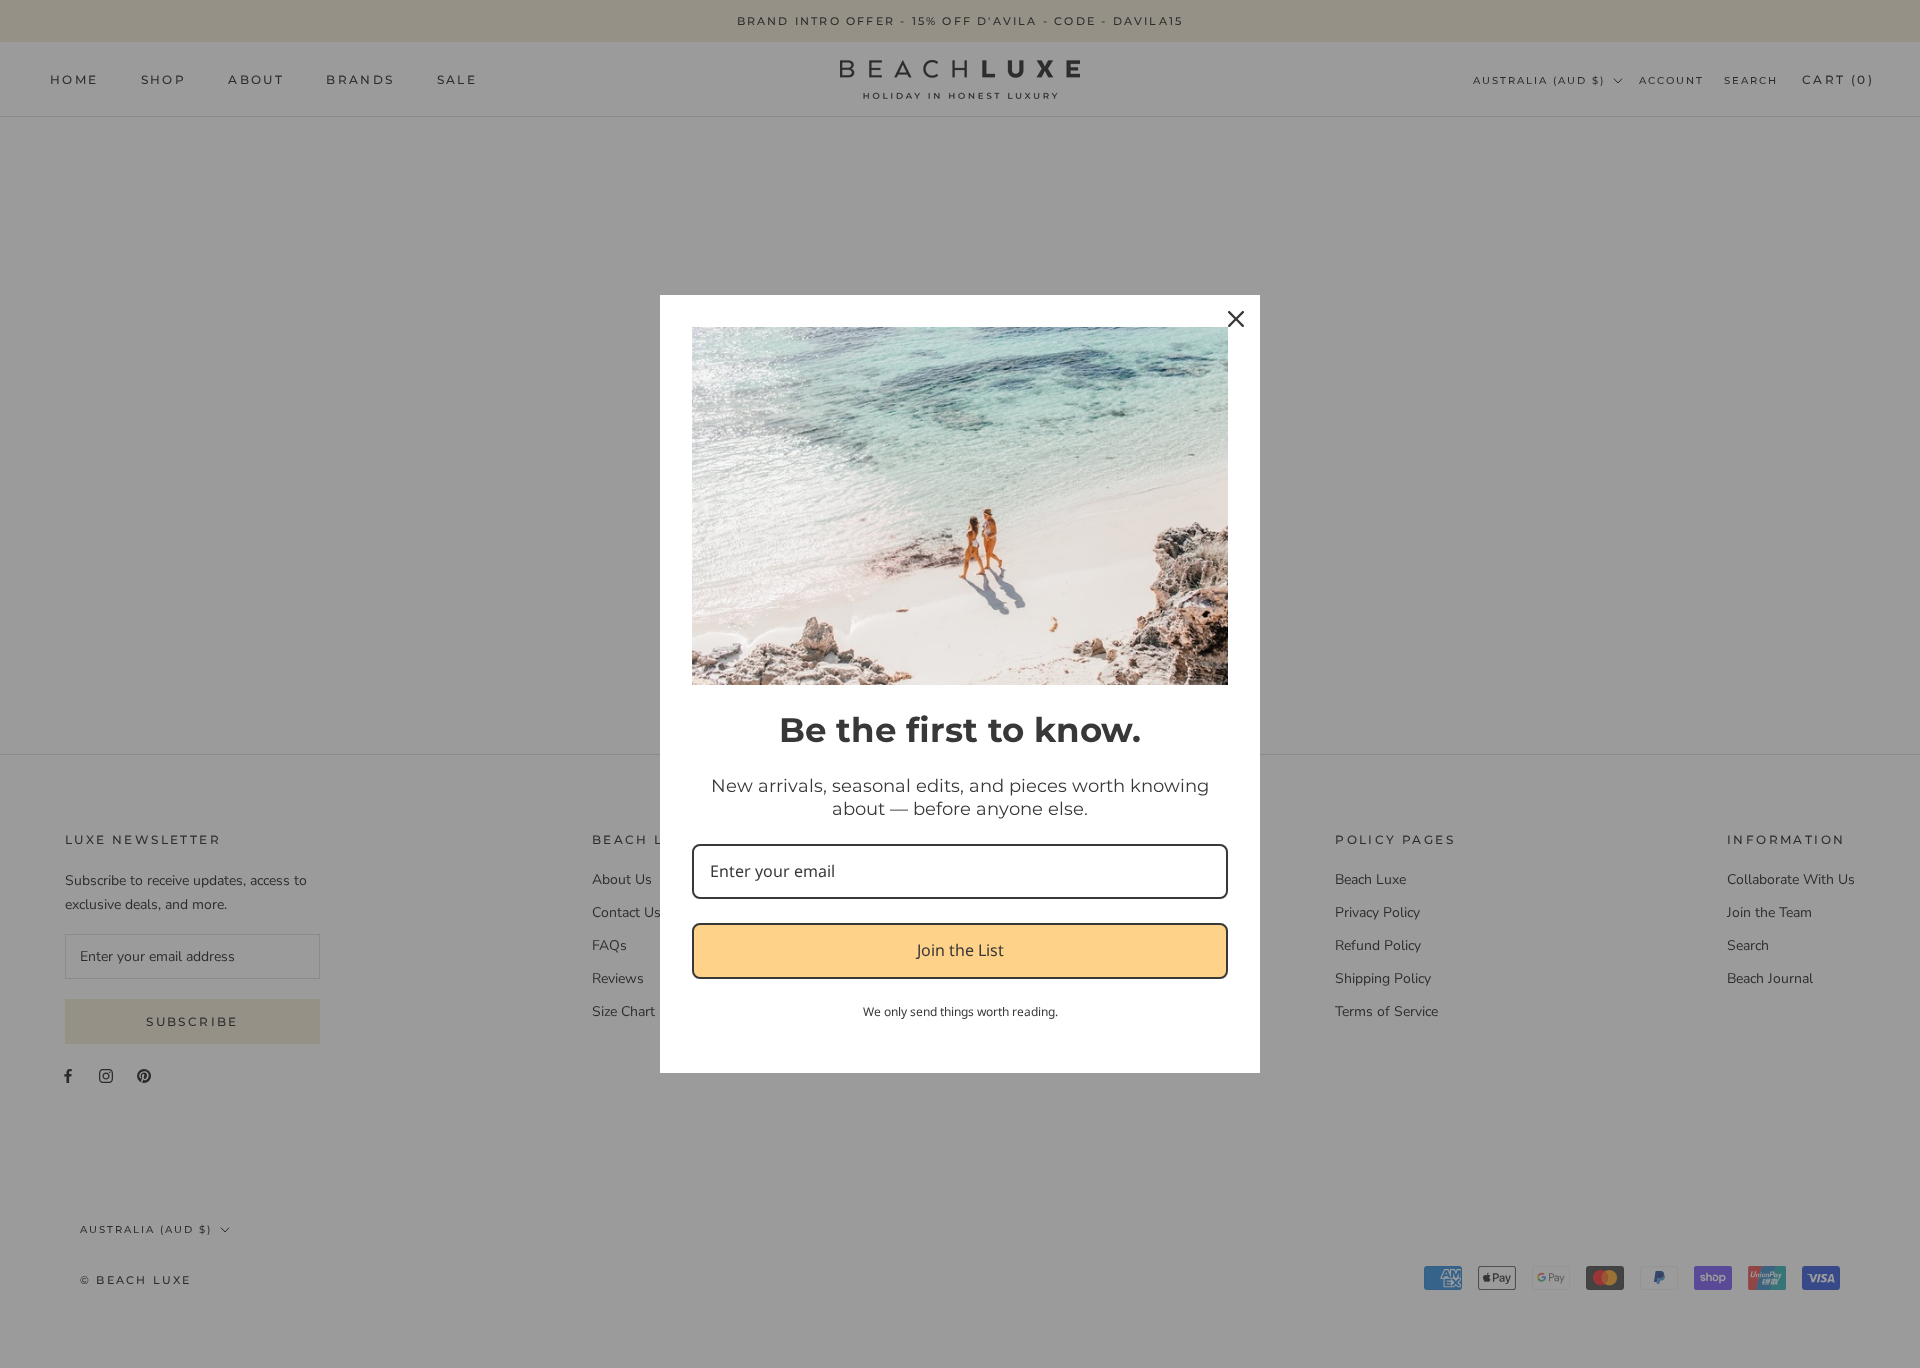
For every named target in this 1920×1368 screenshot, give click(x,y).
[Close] (1236, 319)
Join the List (960, 950)
